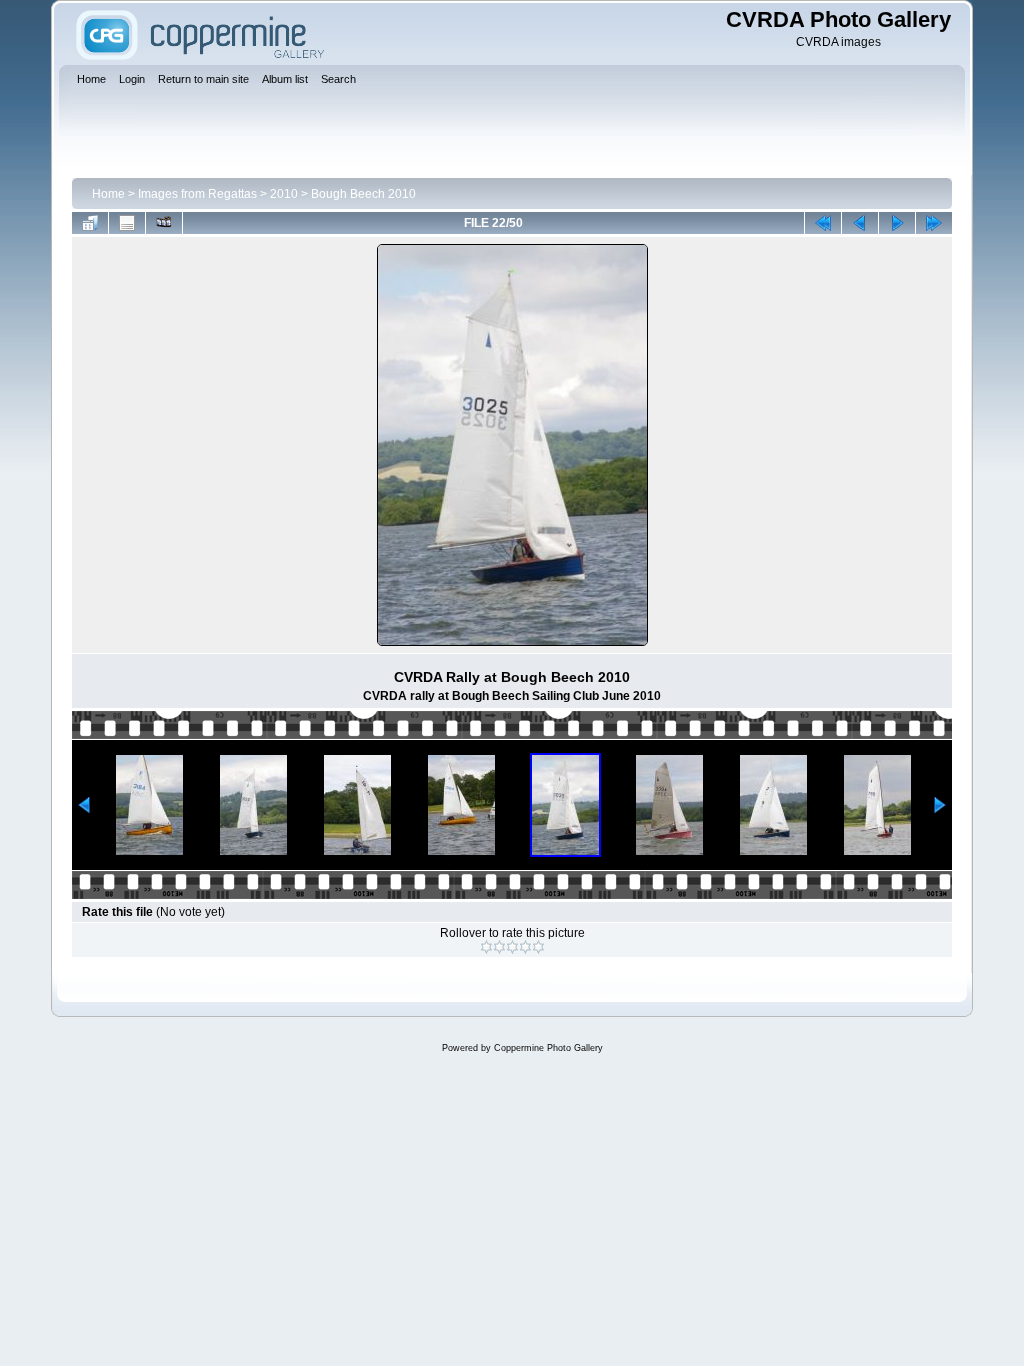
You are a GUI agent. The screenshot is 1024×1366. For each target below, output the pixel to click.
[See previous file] (860, 223)
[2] (499, 947)
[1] (486, 947)
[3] (512, 947)
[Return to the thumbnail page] (90, 223)
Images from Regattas (197, 194)
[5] (538, 947)
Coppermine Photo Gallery (548, 1048)
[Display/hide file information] (127, 223)
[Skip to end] (934, 223)
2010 (284, 194)
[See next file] (897, 223)
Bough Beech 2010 (363, 194)
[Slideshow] (164, 223)
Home (108, 194)
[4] (525, 947)
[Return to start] (823, 223)
